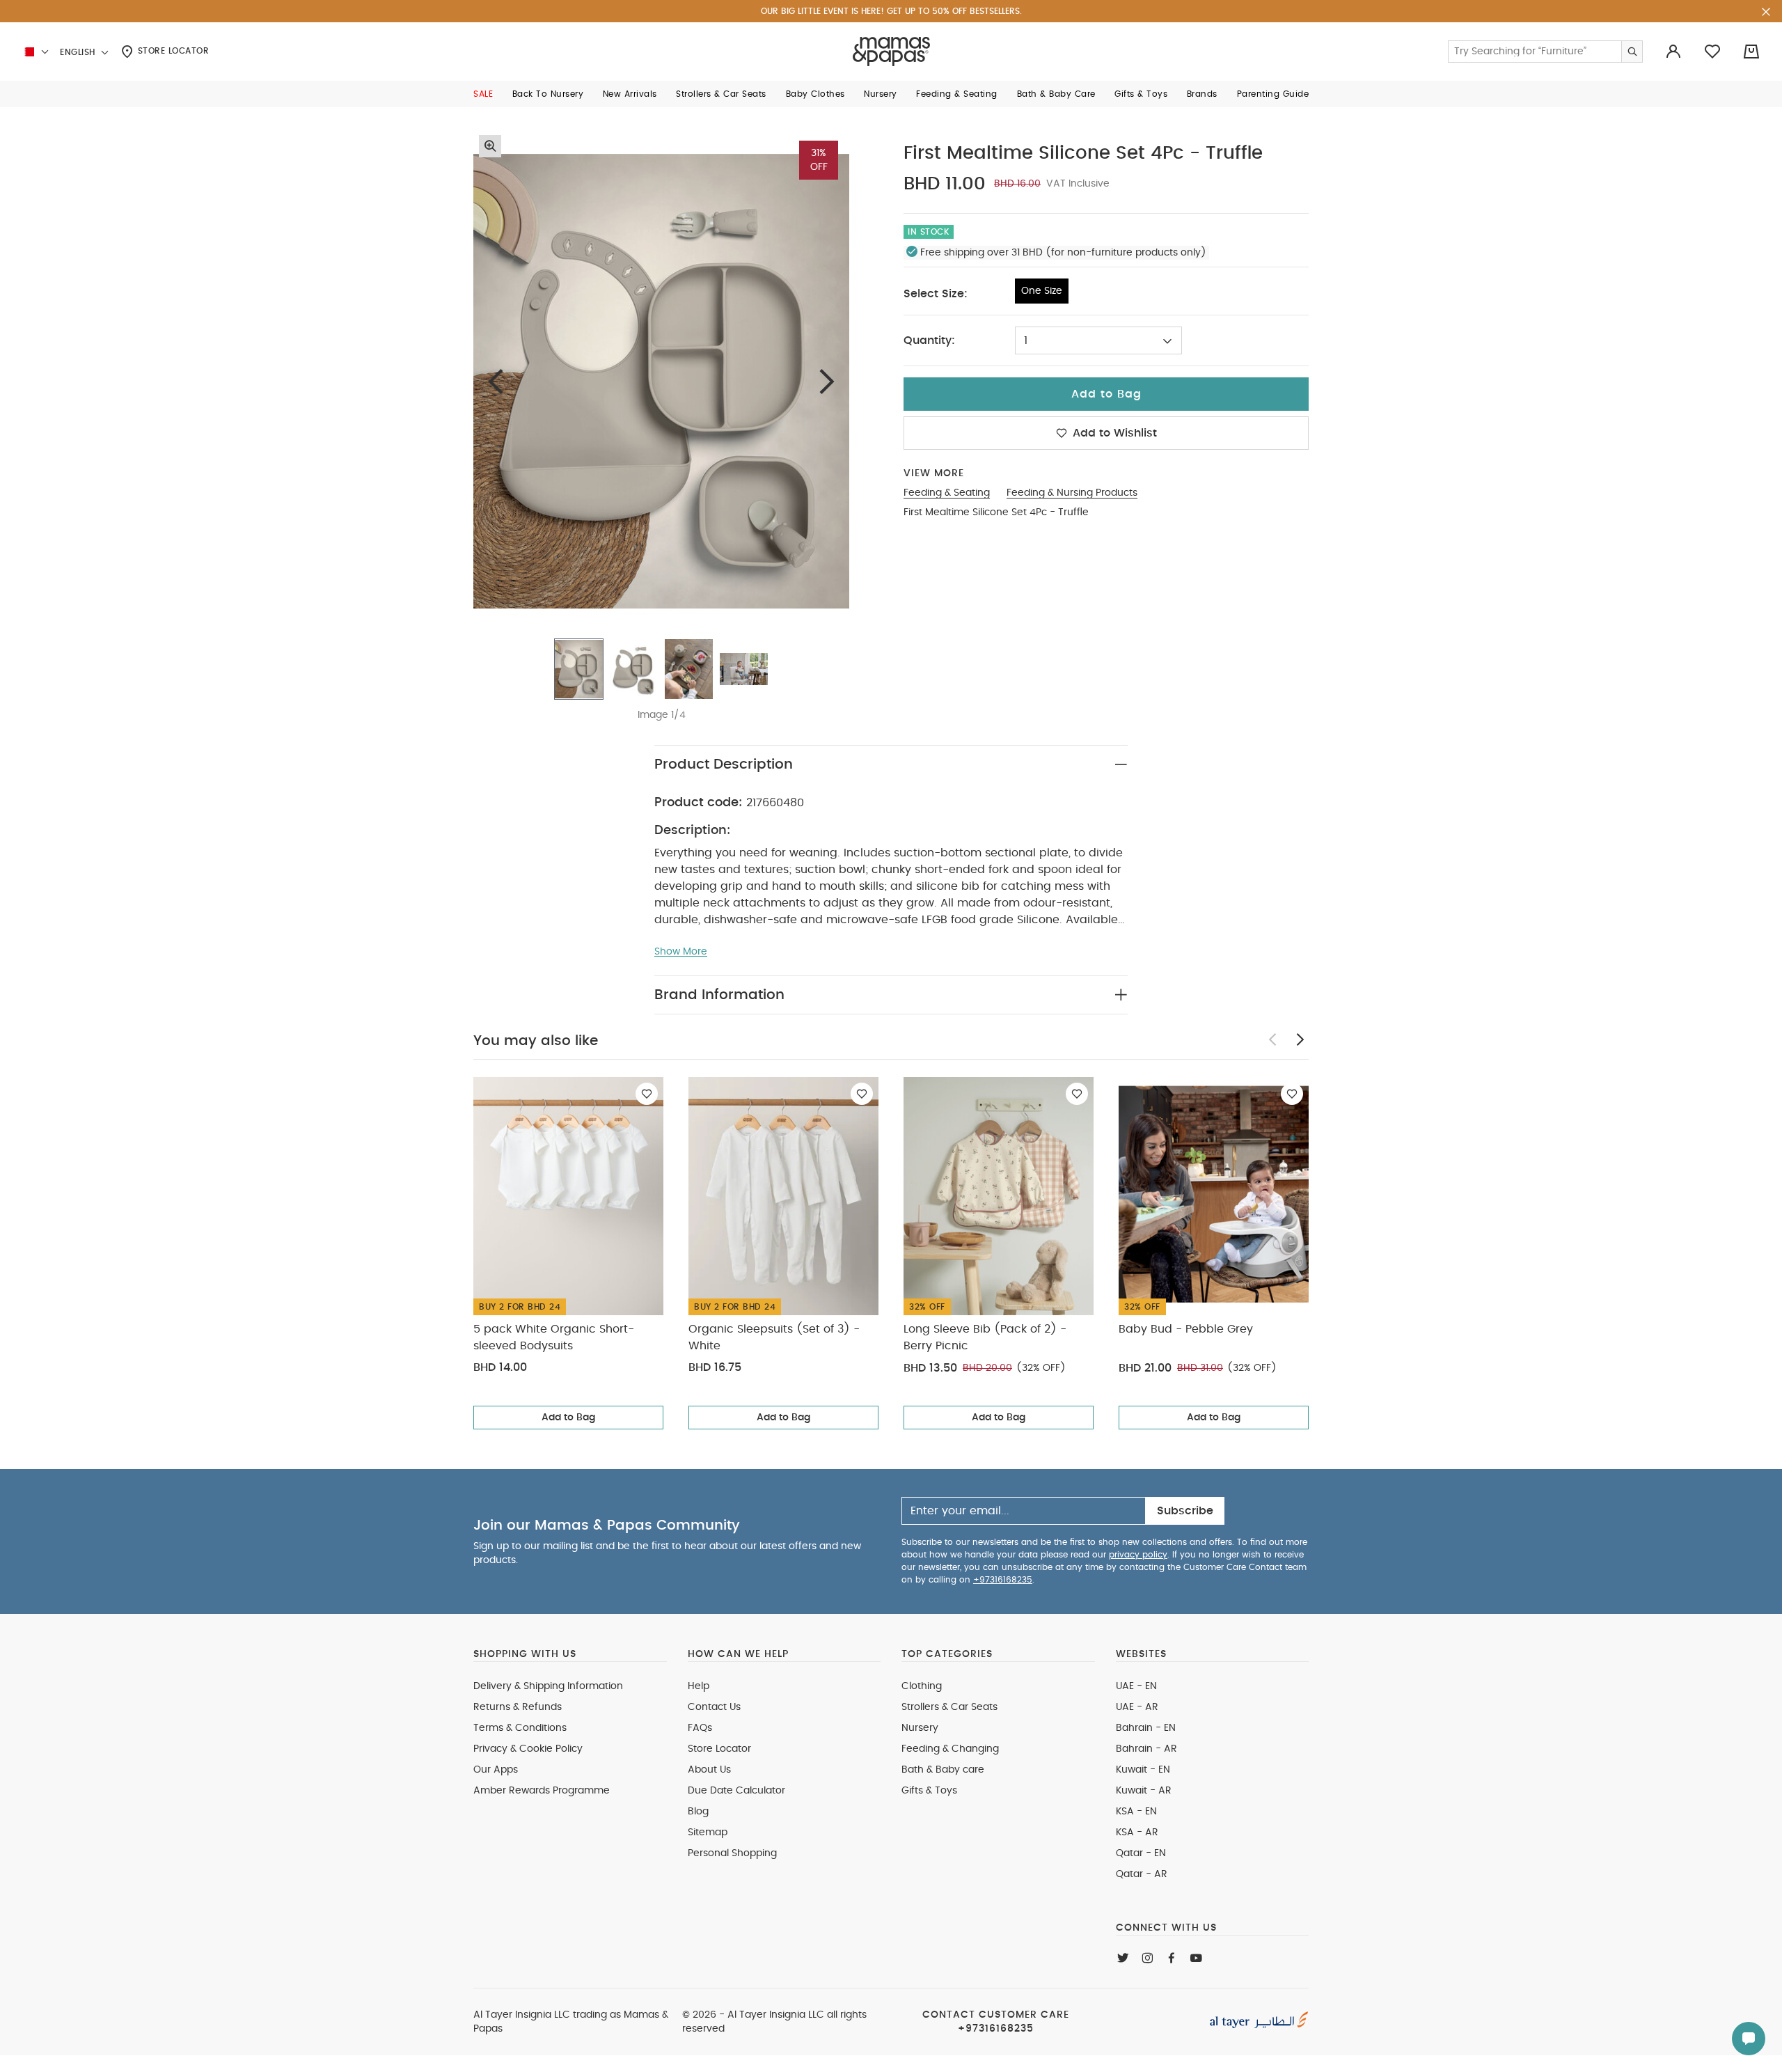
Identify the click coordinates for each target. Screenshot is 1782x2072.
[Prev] (496, 381)
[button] (483, 94)
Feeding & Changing (950, 1749)
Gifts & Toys (929, 1791)
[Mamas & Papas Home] (891, 52)
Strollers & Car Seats (949, 1707)
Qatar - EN (1141, 1853)
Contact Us (714, 1707)
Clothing (922, 1686)
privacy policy (1138, 1555)
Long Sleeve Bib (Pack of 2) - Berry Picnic (985, 1337)
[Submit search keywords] (1632, 52)
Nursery (920, 1728)
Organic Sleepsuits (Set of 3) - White (774, 1337)
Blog (698, 1812)
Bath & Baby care (943, 1770)
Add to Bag (568, 1418)
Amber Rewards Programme (542, 1791)
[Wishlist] (647, 1094)
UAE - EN (1136, 1686)
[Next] (827, 381)
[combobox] (1098, 340)
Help (699, 1686)
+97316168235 (1003, 1580)
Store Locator (172, 51)
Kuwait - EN (1143, 1770)
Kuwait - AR (1144, 1791)
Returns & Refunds (518, 1707)
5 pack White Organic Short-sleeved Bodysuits (554, 1337)
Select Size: (936, 294)
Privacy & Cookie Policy (528, 1749)
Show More (681, 952)
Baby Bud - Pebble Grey (1186, 1329)
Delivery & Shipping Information (548, 1686)
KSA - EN (1136, 1812)
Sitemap (708, 1832)
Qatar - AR (1142, 1874)
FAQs (700, 1728)
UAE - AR (1137, 1707)
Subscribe (1185, 1511)
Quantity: (929, 340)
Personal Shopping (732, 1853)
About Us (709, 1770)
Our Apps (496, 1770)
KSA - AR (1137, 1832)
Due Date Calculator (736, 1791)
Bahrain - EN (1146, 1728)
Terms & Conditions (520, 1728)
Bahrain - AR (1146, 1749)
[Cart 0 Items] (1751, 52)
